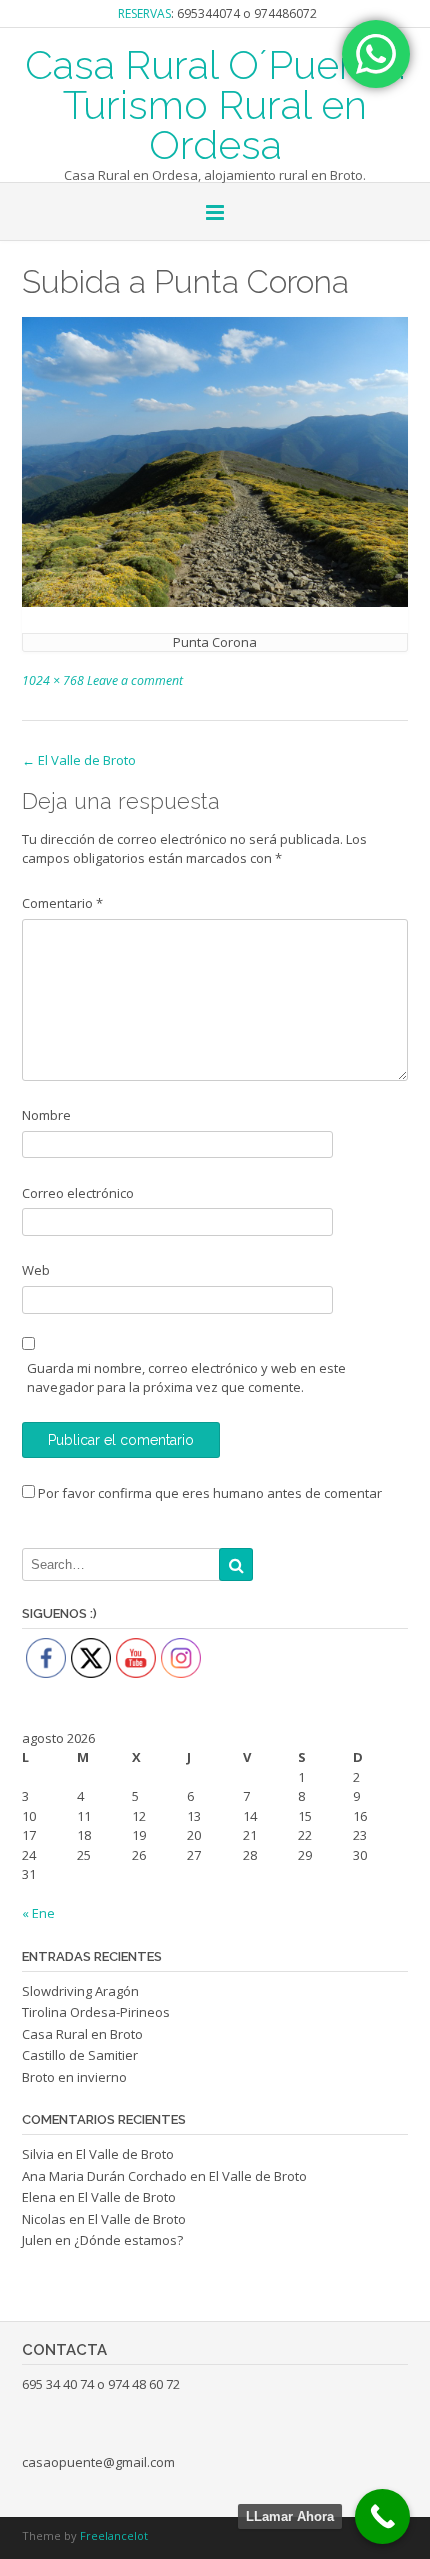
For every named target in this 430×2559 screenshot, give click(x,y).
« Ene (38, 1913)
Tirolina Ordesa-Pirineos (96, 2012)
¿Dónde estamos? (128, 2240)
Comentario (62, 903)
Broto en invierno (74, 2077)
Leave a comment (135, 680)
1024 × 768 (53, 680)
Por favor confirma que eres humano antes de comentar (208, 1493)
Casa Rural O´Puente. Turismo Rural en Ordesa (215, 103)
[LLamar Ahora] (382, 2516)
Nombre (46, 1115)
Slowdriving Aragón (80, 1991)
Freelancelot (114, 2535)
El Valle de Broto (79, 760)
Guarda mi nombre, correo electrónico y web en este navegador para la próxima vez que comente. (186, 1378)
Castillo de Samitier (80, 2055)
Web (36, 1270)
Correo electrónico (78, 1193)
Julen (37, 2240)
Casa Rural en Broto (82, 2034)
